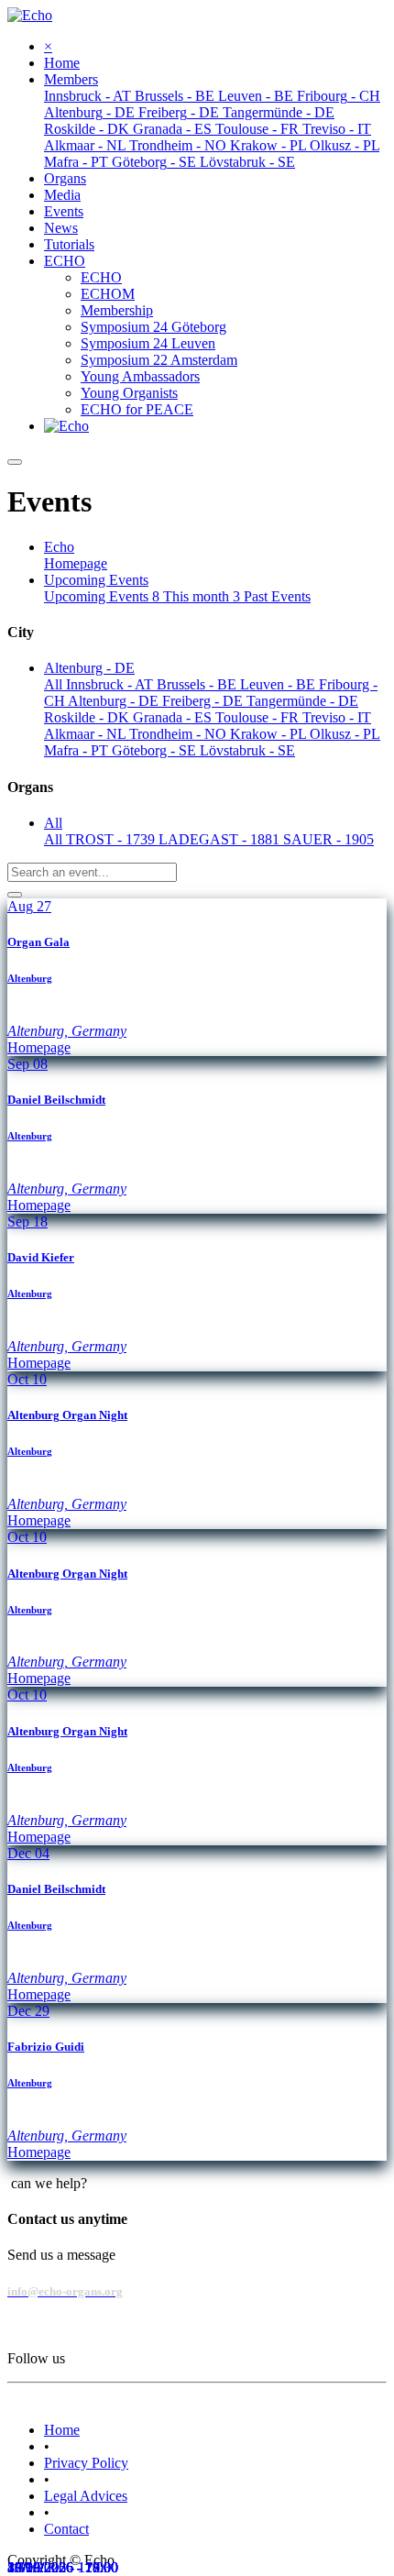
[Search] (15, 895)
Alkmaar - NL (87, 734)
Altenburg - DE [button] (89, 668)
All (55, 684)
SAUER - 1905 (328, 839)
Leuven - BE (279, 684)
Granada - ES (174, 717)
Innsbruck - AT (111, 684)
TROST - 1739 (112, 839)
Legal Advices (86, 2496)
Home (62, 2430)
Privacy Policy (86, 2463)
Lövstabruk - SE (247, 750)
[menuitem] (62, 63)
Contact (66, 2529)
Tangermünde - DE (302, 701)
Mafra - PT (78, 750)
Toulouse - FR (259, 717)
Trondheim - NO (180, 734)
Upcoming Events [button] (96, 580)
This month (202, 596)
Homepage (76, 563)
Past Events (277, 596)
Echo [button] (59, 547)
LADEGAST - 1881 (221, 839)
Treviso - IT (337, 717)
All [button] (53, 823)
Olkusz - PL (345, 734)
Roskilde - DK (88, 717)
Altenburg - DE (115, 701)
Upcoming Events (102, 596)
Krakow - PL (270, 734)
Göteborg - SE (156, 750)
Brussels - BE (198, 684)
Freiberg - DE (204, 701)
